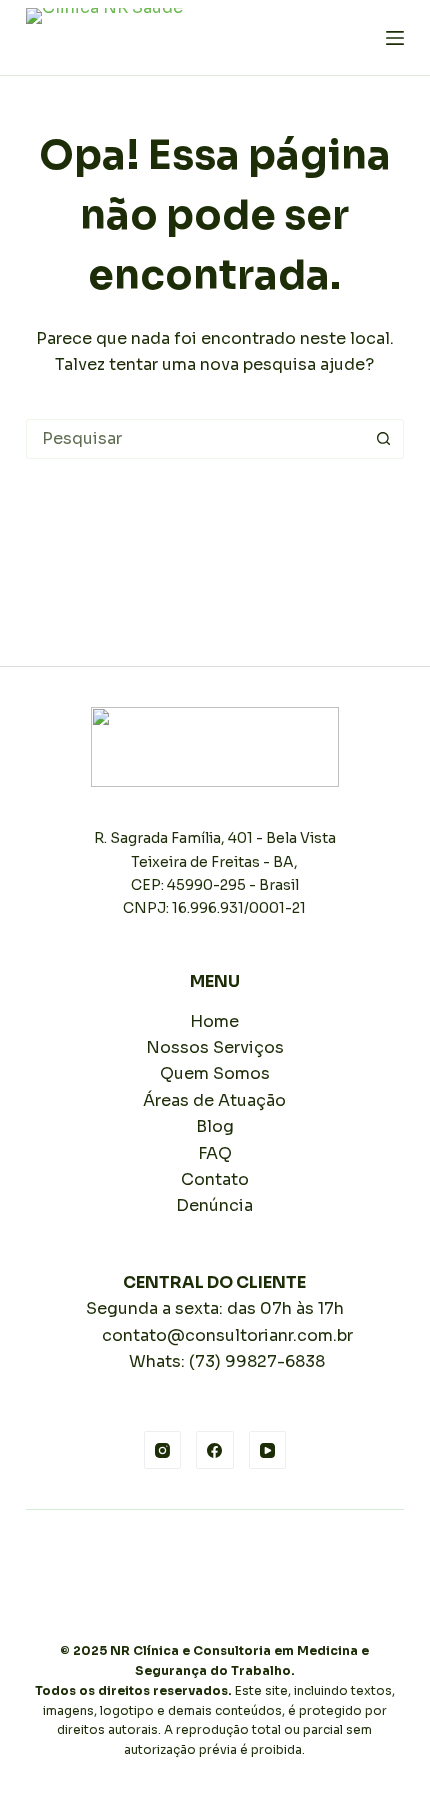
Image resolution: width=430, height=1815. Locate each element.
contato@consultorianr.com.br (227, 1335)
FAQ (215, 1153)
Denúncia (214, 1205)
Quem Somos (215, 1073)
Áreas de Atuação (214, 1100)
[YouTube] (268, 1450)
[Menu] (395, 38)
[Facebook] (215, 1450)
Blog (215, 1126)
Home (214, 1021)
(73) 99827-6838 (257, 1361)
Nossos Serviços (215, 1047)
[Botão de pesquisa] (383, 439)
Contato (215, 1179)
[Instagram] (163, 1450)
